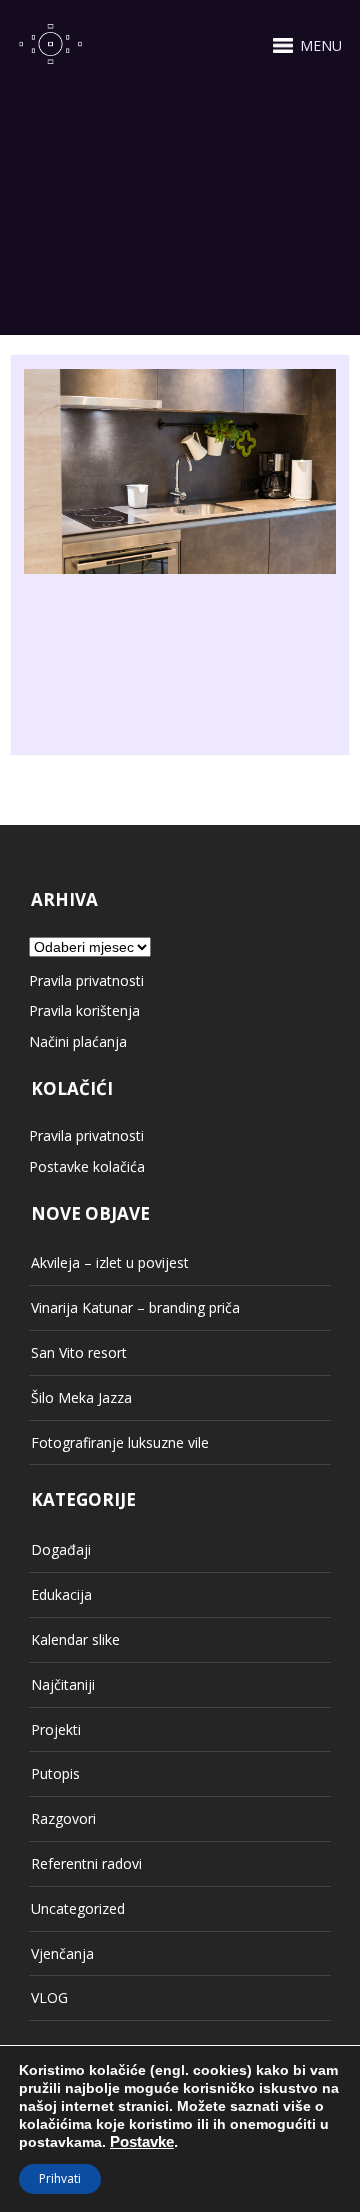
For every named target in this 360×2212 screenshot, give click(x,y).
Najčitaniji (63, 1684)
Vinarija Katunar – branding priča (135, 1307)
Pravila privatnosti (86, 980)
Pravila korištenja (84, 1010)
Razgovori (63, 1818)
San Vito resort (79, 1352)
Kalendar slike (75, 1639)
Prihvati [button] (60, 2178)
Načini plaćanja (78, 1041)
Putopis (55, 1773)
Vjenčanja (62, 1953)
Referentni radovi (86, 1863)
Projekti (56, 1729)
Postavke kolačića (87, 1166)
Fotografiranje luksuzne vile (120, 1442)
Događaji (61, 1549)
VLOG (49, 1997)
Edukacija (61, 1594)
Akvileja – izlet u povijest (110, 1262)
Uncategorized (78, 1908)
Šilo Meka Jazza (81, 1397)
